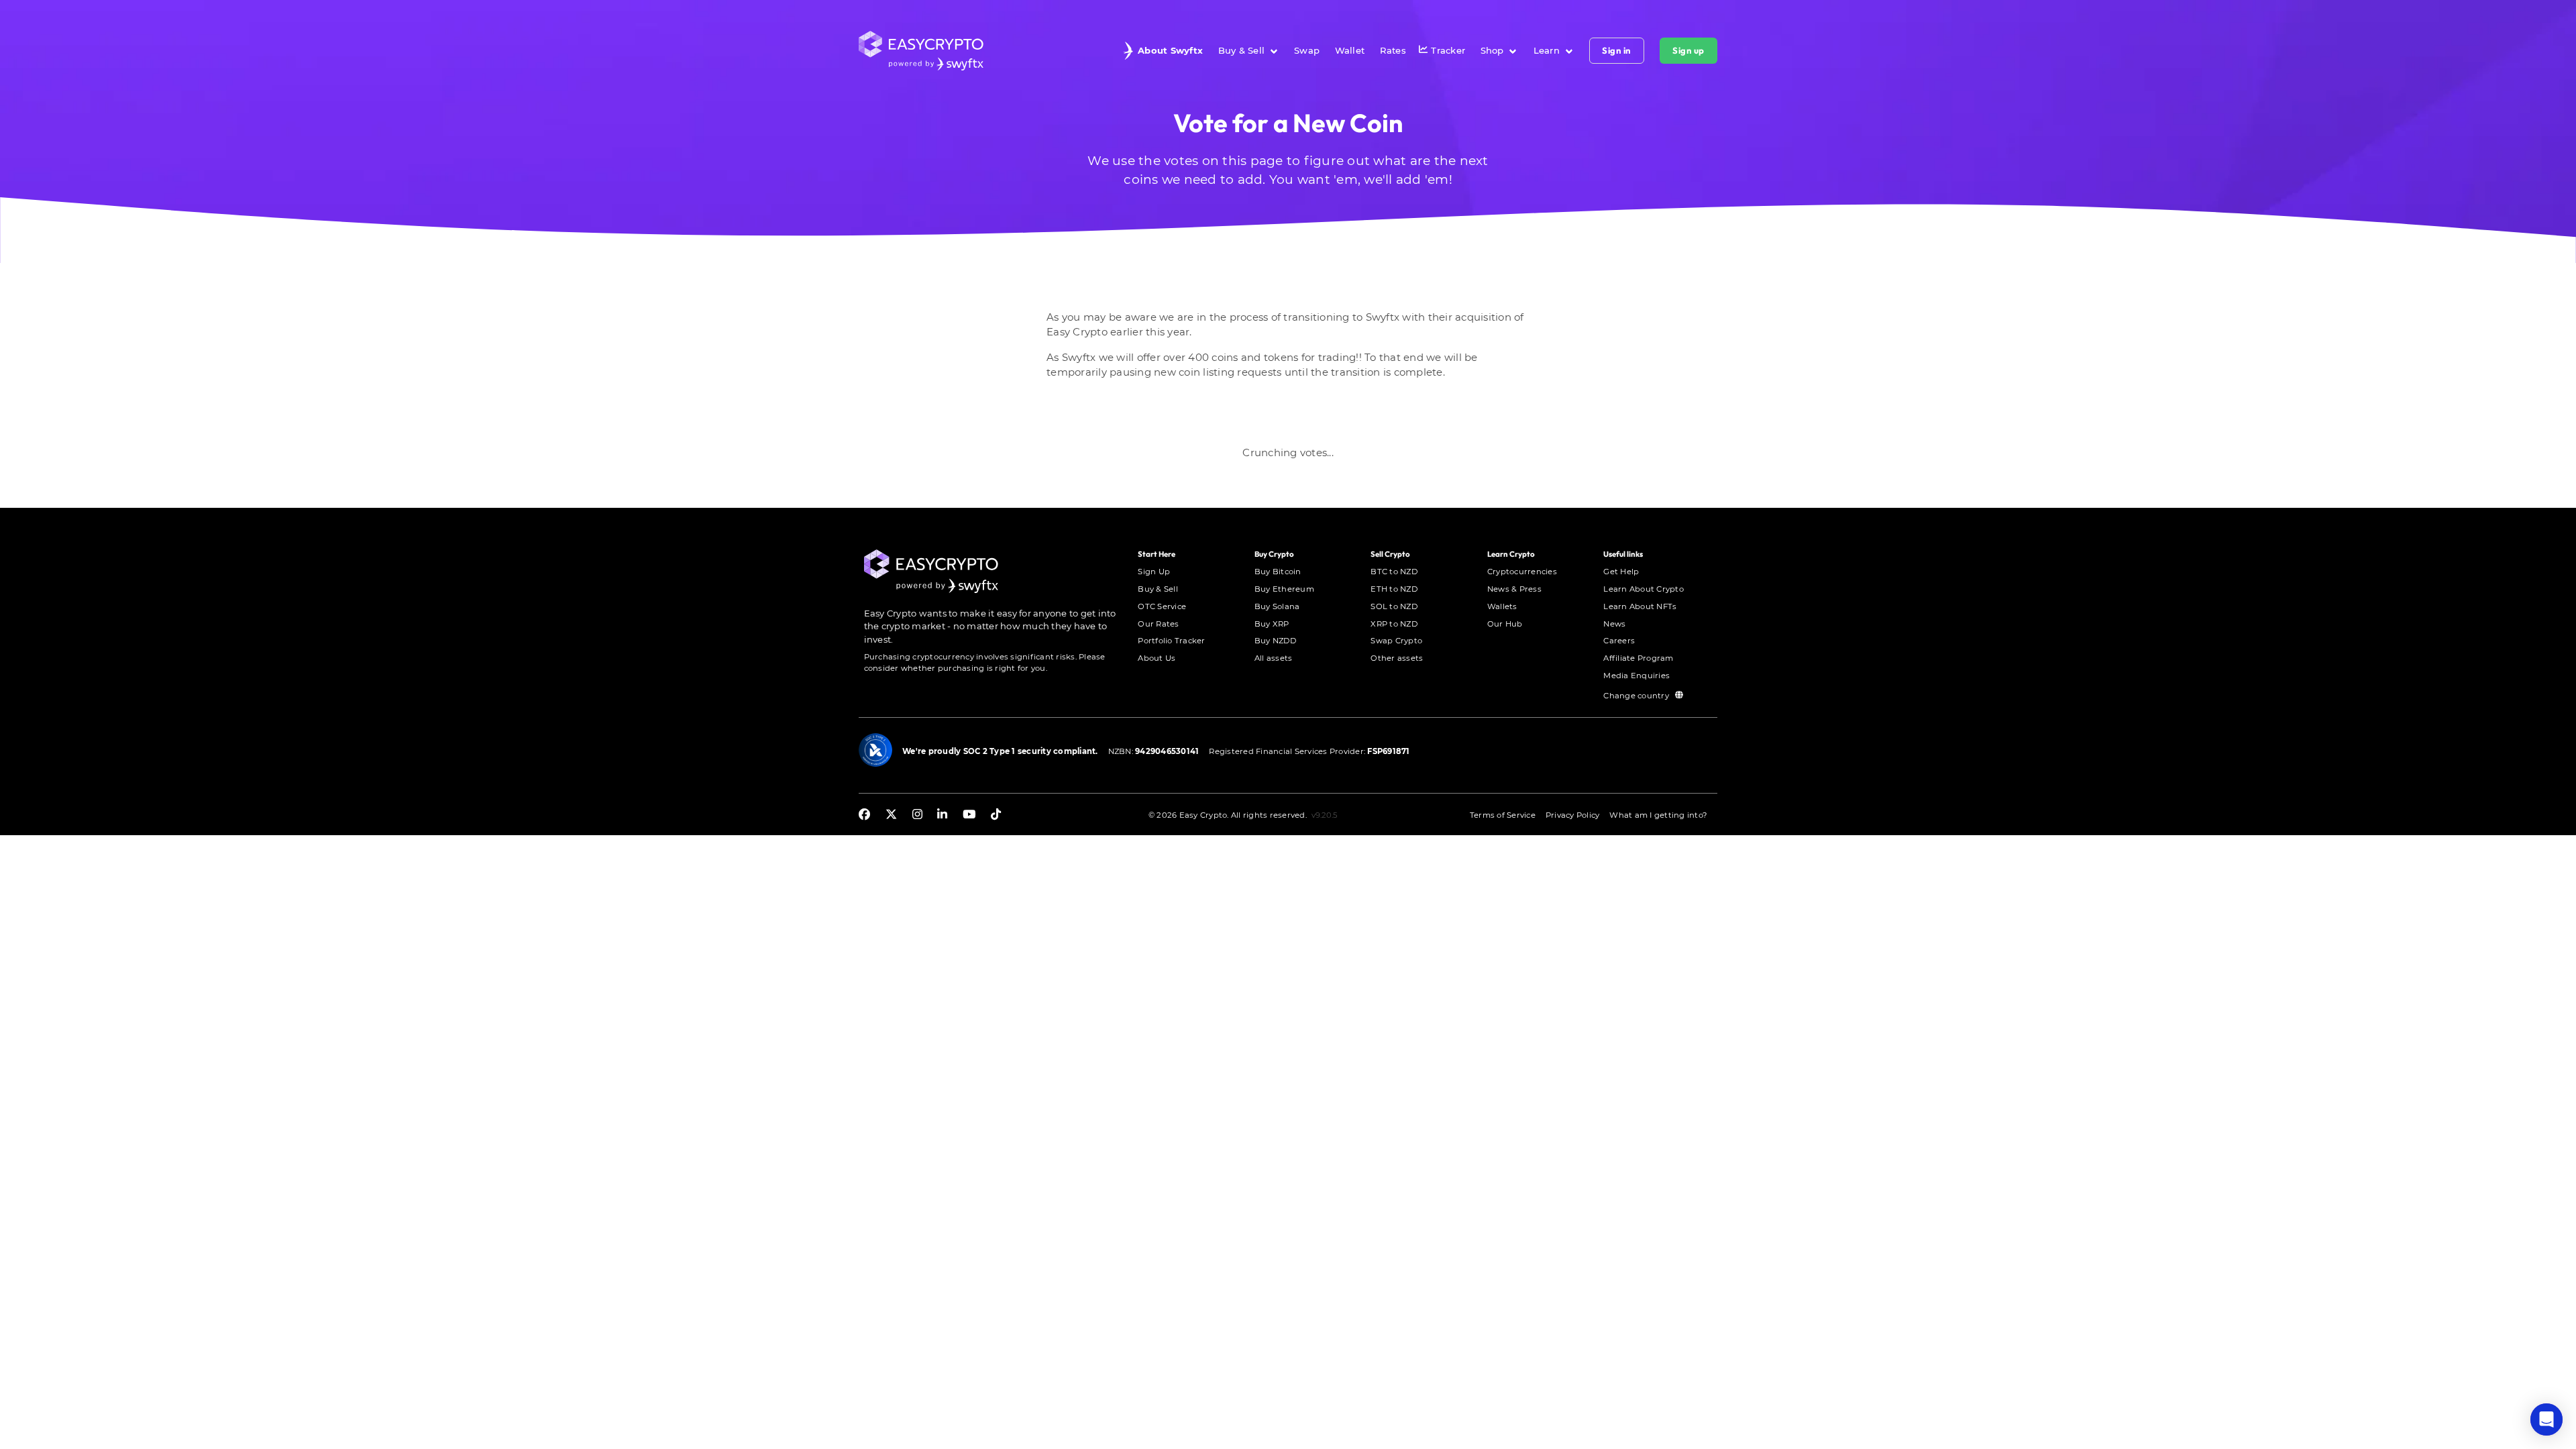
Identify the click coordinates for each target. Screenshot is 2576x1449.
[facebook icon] (864, 815)
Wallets (1502, 606)
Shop (1492, 50)
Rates (1393, 50)
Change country (1637, 695)
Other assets (1397, 658)
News (1614, 624)
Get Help (1621, 572)
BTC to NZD (1394, 572)
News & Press (1514, 589)
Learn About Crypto (1644, 589)
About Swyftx (1170, 50)
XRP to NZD (1394, 624)
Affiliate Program (1638, 658)
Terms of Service (1503, 815)
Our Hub (1505, 624)
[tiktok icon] (996, 815)
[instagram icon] (917, 815)
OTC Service (1162, 606)
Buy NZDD (1275, 641)
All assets (1274, 658)
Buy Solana (1277, 606)
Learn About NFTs (1640, 606)
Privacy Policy (1573, 815)
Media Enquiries (1636, 676)
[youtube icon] (969, 815)
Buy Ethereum (1284, 589)
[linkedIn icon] (942, 815)
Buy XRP (1272, 624)
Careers (1619, 641)
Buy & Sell (1242, 50)
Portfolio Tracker (1171, 641)
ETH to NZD (1394, 589)
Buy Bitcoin (1278, 572)
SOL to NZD (1394, 606)
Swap (1307, 50)
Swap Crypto (1396, 641)
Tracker (1448, 50)
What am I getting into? (1658, 815)
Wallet (1350, 50)
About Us (1157, 658)
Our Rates (1158, 624)
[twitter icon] (891, 815)
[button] (2546, 1419)
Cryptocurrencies (1522, 572)
